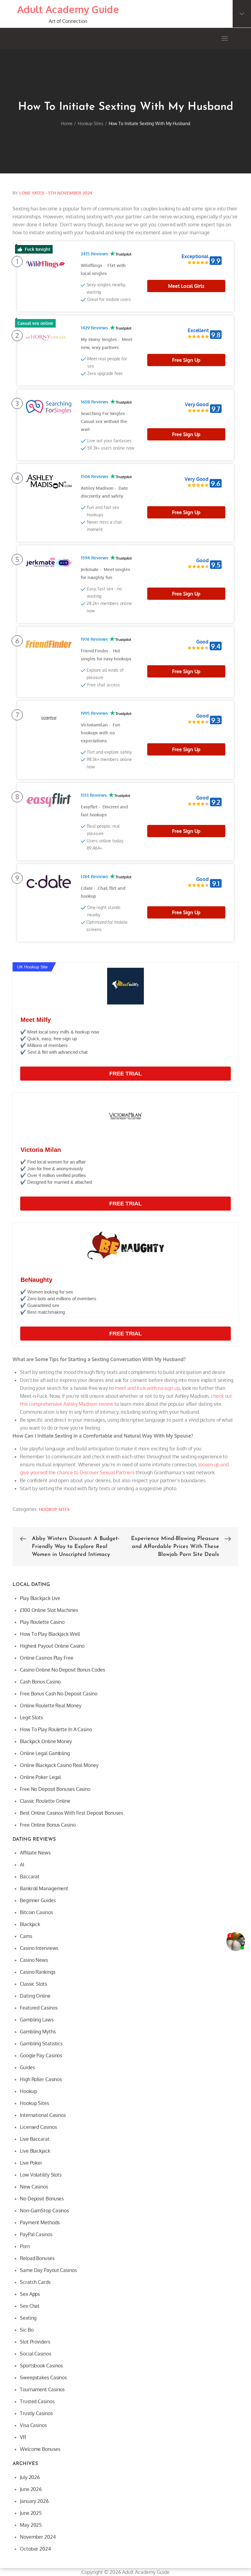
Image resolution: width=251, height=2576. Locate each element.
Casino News (34, 1960)
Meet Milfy (36, 1020)
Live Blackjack (35, 2151)
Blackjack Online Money (46, 1741)
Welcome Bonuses (40, 2449)
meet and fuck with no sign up (147, 1388)
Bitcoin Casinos (36, 1912)
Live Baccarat (35, 2139)
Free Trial (125, 1074)
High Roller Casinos (41, 2079)
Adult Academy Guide (68, 9)
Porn (25, 2246)
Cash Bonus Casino (40, 1682)
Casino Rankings (38, 1972)
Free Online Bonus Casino (48, 1825)
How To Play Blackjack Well (50, 1634)
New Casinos (34, 2187)
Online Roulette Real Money (51, 1706)
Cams (26, 1936)
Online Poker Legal (40, 1777)
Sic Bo (27, 2330)
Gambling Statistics (41, 2043)
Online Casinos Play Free (47, 1658)
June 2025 (31, 2513)
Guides (27, 2067)
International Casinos (43, 2115)
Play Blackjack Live (40, 1598)
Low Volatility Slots (41, 2175)
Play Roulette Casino (42, 1622)
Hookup (28, 2091)
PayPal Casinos (36, 2234)
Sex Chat (30, 2306)
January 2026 (34, 2501)
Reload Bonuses (37, 2258)
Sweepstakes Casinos (43, 2377)
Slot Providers (35, 2342)
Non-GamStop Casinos (44, 2210)
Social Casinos (36, 2354)
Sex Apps (30, 2294)
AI (22, 1865)
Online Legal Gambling (45, 1753)
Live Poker (31, 2163)
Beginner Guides (38, 1900)
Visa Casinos (33, 2425)
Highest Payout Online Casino (52, 1646)
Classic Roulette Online (45, 1801)
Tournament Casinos (42, 2389)
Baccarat (30, 1876)
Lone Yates (32, 193)
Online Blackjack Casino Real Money (59, 1765)
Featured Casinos (39, 2008)
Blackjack (30, 1924)
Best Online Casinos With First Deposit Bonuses (71, 1813)
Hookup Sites (54, 1509)
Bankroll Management (44, 1888)
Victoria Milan (41, 1150)
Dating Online (35, 1996)
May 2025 (31, 2525)
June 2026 (31, 2489)
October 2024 (35, 2549)
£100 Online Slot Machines (49, 1610)
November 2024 (38, 2537)
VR (23, 2437)
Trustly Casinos (36, 2413)
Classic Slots (33, 1984)
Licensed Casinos (38, 2127)
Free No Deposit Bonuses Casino (55, 1789)
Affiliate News (35, 1853)
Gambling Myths (38, 2032)
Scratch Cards (35, 2282)
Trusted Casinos (37, 2401)
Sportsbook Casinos (41, 2366)
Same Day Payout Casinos (48, 2270)
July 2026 (30, 2477)
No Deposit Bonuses (42, 2199)
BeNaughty (36, 1280)
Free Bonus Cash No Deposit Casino (59, 1694)
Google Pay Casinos (41, 2055)
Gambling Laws (37, 2020)
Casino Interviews (39, 1948)
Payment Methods (40, 2222)
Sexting (28, 2318)
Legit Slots (31, 1717)
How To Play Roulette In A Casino (56, 1729)
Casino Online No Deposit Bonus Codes (62, 1670)
